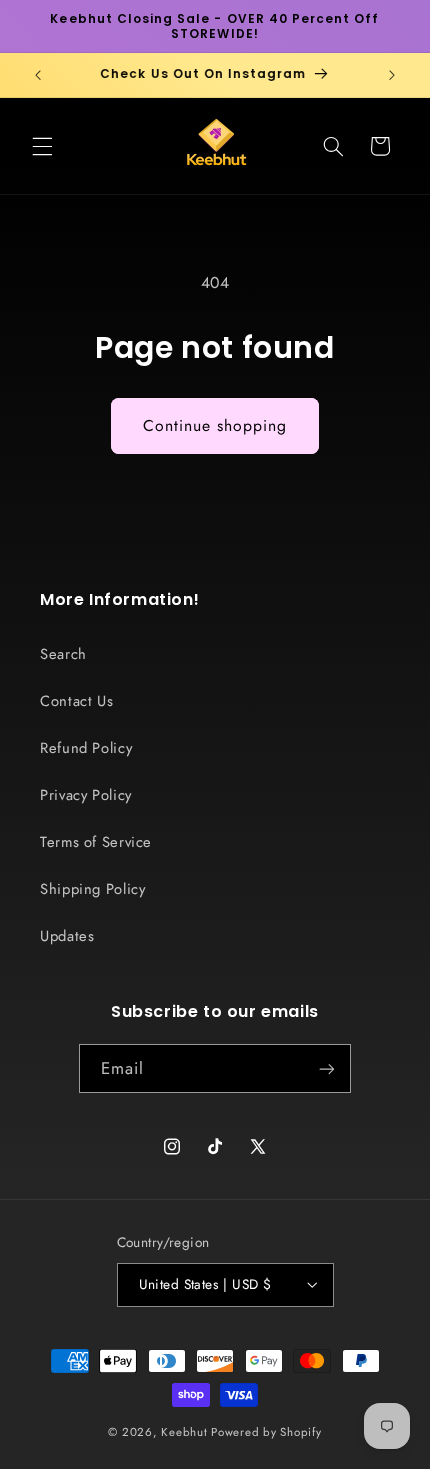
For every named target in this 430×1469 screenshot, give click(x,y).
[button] (42, 146)
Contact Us (76, 701)
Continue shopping (215, 425)
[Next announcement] (392, 75)
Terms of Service (96, 842)
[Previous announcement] (38, 75)
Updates (67, 936)
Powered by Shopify (266, 1432)
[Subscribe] (327, 1068)
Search (63, 654)
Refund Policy (86, 748)
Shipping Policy (92, 889)
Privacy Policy (86, 795)
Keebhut (184, 1432)
